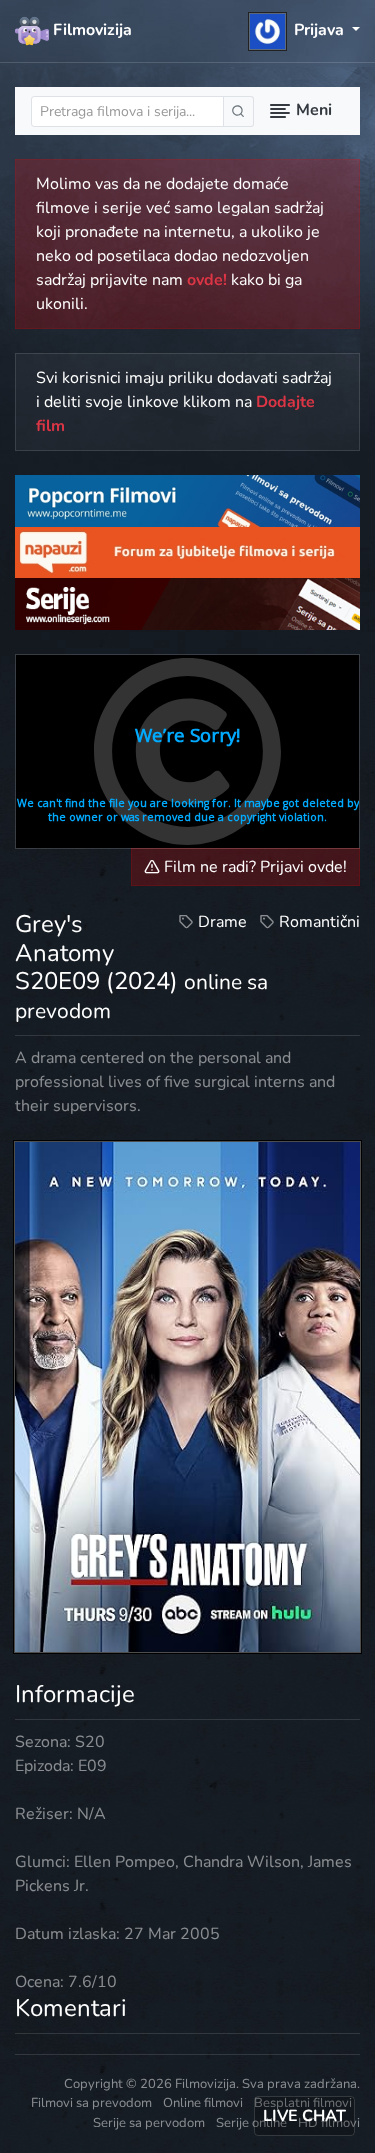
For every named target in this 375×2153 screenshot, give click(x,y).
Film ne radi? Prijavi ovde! (253, 867)
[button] (304, 30)
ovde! (207, 280)
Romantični (319, 922)
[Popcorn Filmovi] (187, 500)
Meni (312, 110)
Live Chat (304, 2116)
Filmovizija (90, 30)
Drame (222, 922)
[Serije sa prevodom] (187, 603)
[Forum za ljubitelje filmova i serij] (187, 551)
